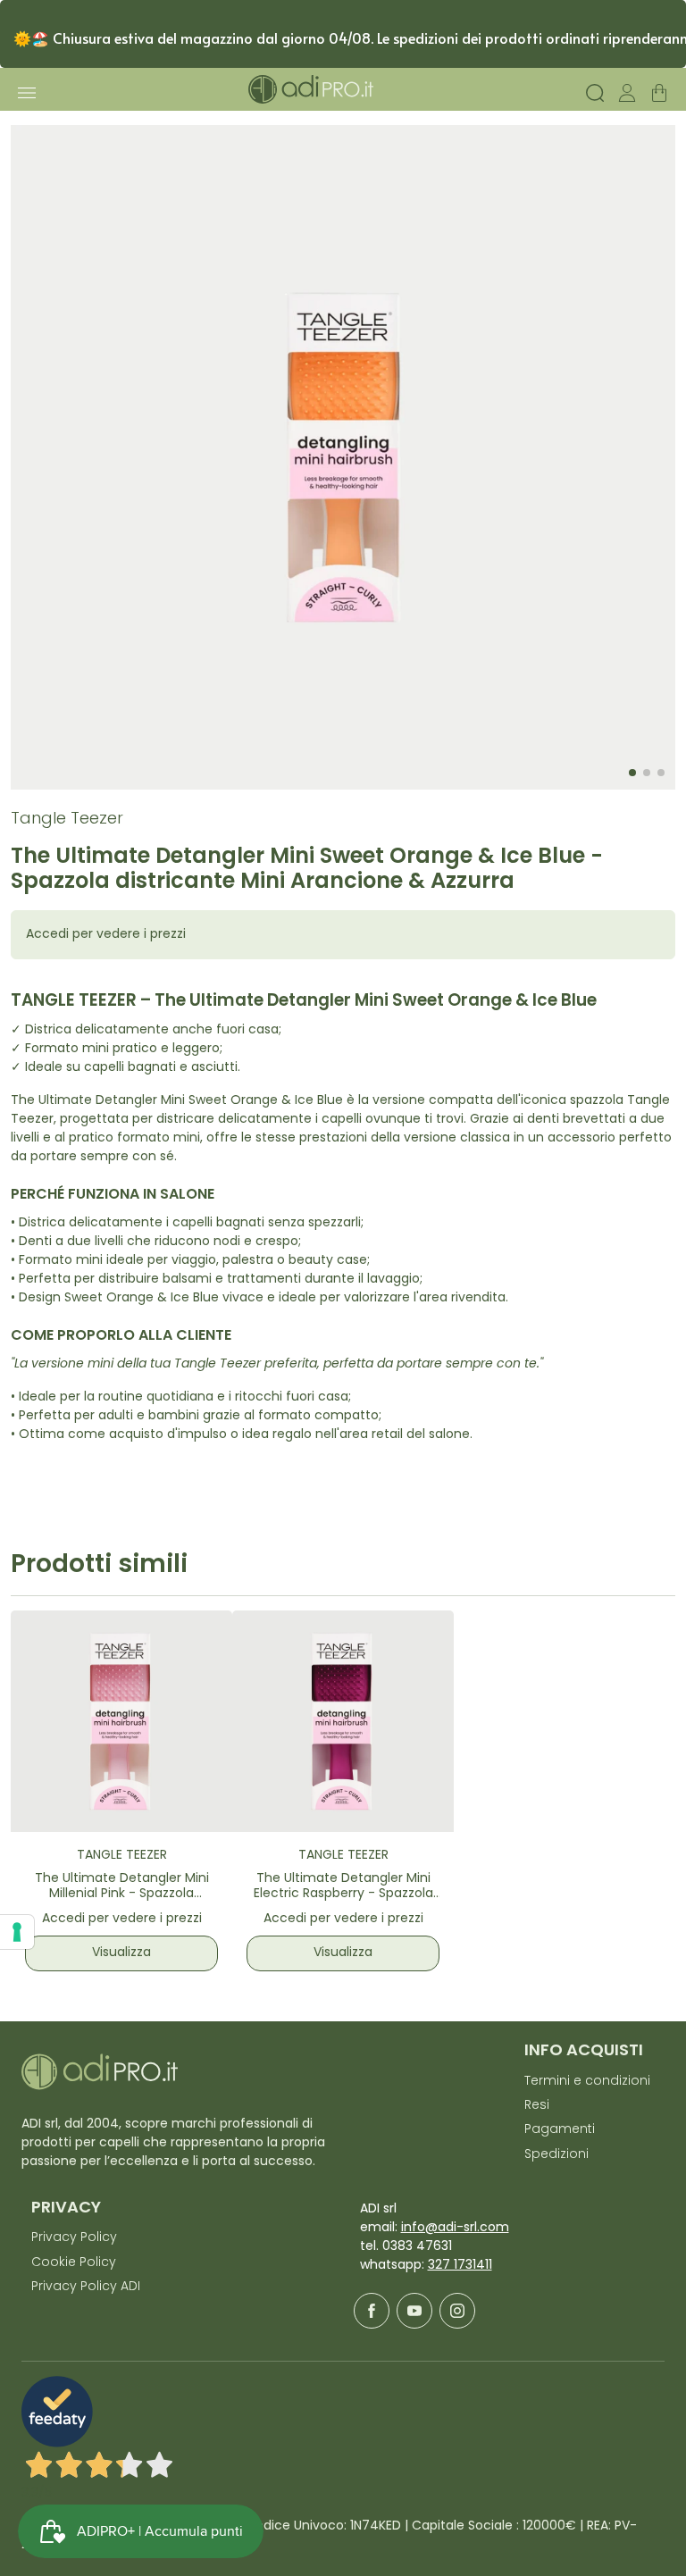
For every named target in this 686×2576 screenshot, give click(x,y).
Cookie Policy (74, 2263)
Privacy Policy (74, 2238)
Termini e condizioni (587, 2082)
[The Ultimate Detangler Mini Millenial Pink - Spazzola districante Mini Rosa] (121, 1721)
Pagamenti (560, 2130)
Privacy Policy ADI (86, 2287)
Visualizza (121, 1953)
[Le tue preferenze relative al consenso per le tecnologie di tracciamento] (17, 1932)
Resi (537, 2106)
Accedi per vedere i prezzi (106, 935)
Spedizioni (556, 2155)
